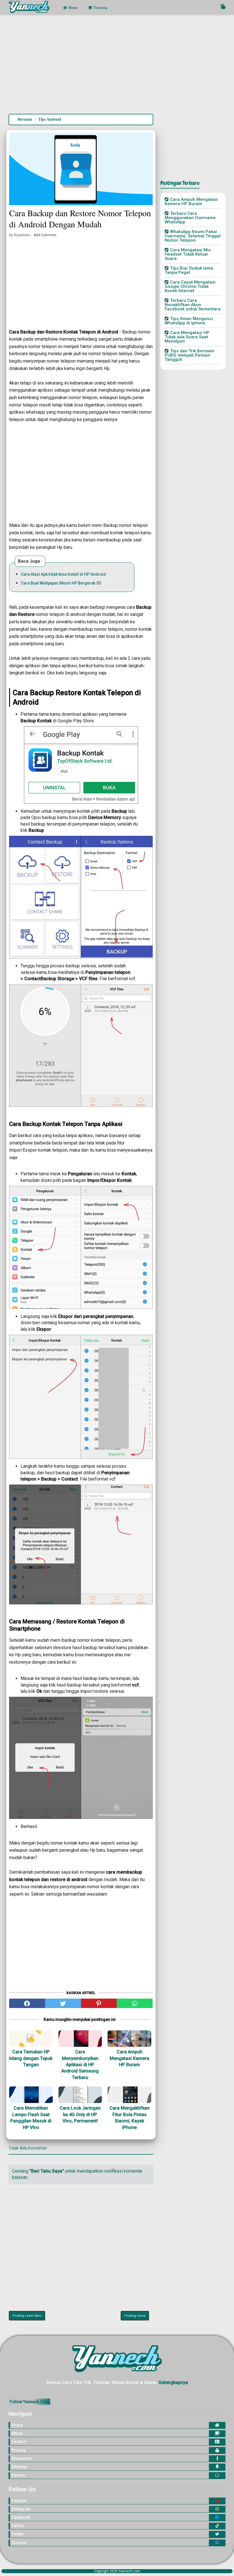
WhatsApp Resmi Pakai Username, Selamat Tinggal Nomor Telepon (193, 236)
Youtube (19, 2501)
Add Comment (45, 235)
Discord (19, 2543)
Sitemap (19, 2467)
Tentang (100, 8)
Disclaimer (22, 2458)
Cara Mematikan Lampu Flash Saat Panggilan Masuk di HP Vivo (31, 2118)
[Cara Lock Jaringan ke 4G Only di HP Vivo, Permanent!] (80, 2095)
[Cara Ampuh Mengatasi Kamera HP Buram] (129, 2039)
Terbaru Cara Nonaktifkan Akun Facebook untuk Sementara (193, 305)
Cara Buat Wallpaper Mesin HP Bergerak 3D (61, 583)
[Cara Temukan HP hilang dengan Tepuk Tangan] (31, 2039)
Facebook (21, 2517)
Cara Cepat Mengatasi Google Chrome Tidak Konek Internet (190, 286)
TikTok (17, 2526)
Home (73, 8)
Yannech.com (129, 2571)
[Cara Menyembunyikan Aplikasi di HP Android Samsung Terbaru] (80, 2039)
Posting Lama (135, 2316)
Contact (19, 2442)
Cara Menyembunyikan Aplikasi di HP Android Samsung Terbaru (80, 2065)
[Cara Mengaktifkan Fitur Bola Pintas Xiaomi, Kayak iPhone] (129, 2095)
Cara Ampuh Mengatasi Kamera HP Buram (129, 2058)
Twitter (18, 2534)
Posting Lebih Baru (27, 2316)
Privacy (18, 2450)
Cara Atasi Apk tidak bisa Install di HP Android (63, 574)
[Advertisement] (117, 65)
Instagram (21, 2509)
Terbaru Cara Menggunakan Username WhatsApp (190, 218)
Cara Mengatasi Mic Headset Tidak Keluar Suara (188, 254)
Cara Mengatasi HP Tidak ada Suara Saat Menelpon (187, 337)
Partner (18, 2475)
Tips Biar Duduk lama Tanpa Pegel (189, 270)
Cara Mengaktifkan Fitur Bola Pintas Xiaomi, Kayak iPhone (130, 2118)
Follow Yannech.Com (29, 2402)
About (17, 2433)
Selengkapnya (173, 2382)
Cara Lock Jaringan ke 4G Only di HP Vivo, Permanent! (80, 2114)
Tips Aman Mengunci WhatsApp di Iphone (189, 321)
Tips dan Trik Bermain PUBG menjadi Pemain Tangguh (189, 355)
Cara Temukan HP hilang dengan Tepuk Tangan (31, 2058)
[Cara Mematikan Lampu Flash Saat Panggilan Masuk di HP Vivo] (31, 2095)
